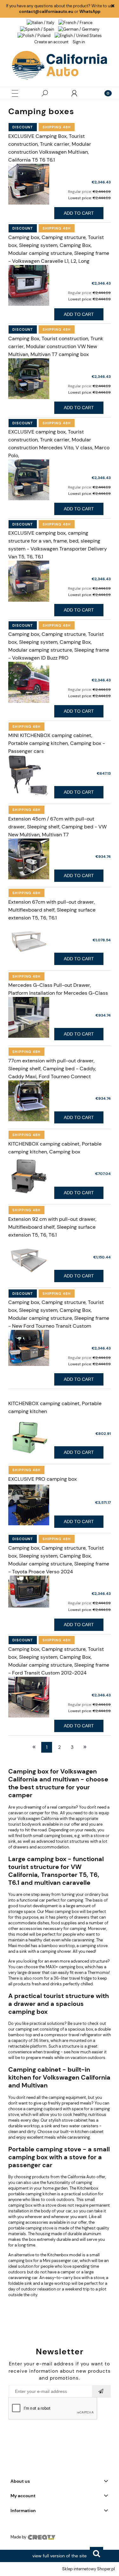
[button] (15, 93)
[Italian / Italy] (40, 22)
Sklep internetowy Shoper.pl (89, 2569)
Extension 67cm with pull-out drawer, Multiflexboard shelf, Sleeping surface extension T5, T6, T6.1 (52, 910)
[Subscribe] (102, 2391)
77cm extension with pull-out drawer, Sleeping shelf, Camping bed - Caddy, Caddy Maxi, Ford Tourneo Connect (52, 1069)
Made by (19, 2537)
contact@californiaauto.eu (46, 12)
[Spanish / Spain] (37, 29)
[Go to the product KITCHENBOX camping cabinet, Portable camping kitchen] (29, 1436)
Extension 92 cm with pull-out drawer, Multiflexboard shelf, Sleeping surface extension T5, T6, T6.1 (52, 1227)
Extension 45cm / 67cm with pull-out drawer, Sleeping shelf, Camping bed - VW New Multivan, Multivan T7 (57, 827)
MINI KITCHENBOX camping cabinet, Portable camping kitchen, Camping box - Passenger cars (57, 743)
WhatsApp (90, 12)
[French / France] (75, 22)
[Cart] (104, 93)
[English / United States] (78, 36)
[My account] (74, 93)
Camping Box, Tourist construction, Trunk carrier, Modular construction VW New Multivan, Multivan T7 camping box (56, 346)
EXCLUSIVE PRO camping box (43, 1479)
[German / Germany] (79, 29)
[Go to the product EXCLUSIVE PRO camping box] (29, 1505)
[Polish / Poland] (34, 36)
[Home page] (60, 65)
